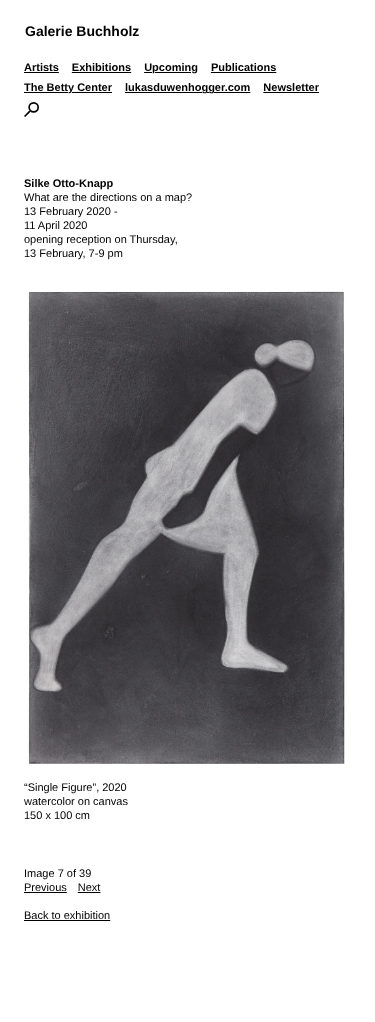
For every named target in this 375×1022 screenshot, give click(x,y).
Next (89, 888)
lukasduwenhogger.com (187, 88)
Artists (41, 68)
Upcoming (171, 68)
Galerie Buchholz (82, 31)
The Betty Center (68, 88)
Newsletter (291, 88)
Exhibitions (101, 68)
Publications (243, 68)
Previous (45, 888)
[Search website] (31, 113)
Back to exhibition (67, 916)
